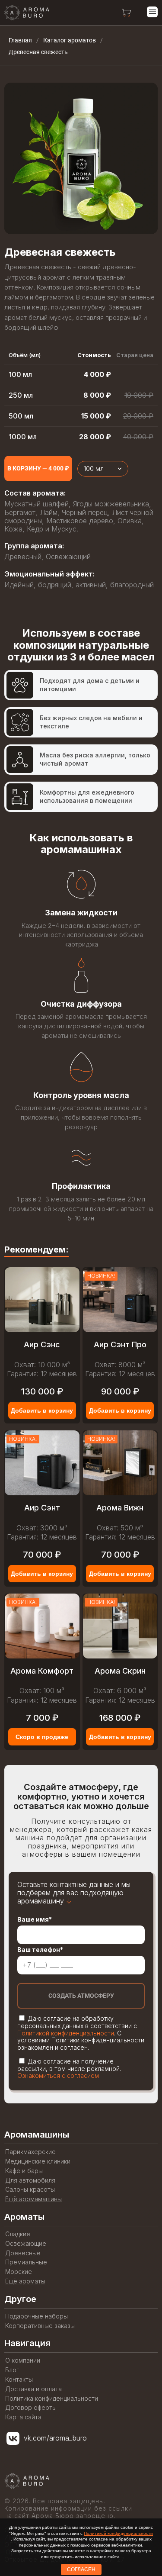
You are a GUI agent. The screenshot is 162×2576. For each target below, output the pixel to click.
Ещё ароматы (25, 2281)
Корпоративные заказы (40, 2326)
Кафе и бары (24, 2171)
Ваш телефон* (40, 1950)
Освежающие (26, 2244)
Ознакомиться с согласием (58, 2075)
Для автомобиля (30, 2180)
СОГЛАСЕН (81, 2570)
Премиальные (26, 2262)
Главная (20, 40)
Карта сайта (23, 2417)
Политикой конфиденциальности (66, 2033)
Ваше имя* (35, 1919)
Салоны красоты (30, 2190)
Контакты (19, 2380)
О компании (23, 2360)
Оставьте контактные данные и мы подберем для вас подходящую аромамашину (74, 1893)
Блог (12, 2370)
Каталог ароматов (70, 40)
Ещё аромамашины (33, 2199)
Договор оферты (31, 2408)
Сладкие (18, 2234)
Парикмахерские (30, 2152)
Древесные (23, 2253)
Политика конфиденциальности (52, 2399)
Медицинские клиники (38, 2161)
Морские (19, 2272)
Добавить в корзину (42, 1410)
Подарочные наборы (37, 2316)
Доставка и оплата (33, 2389)
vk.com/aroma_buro (55, 2438)
